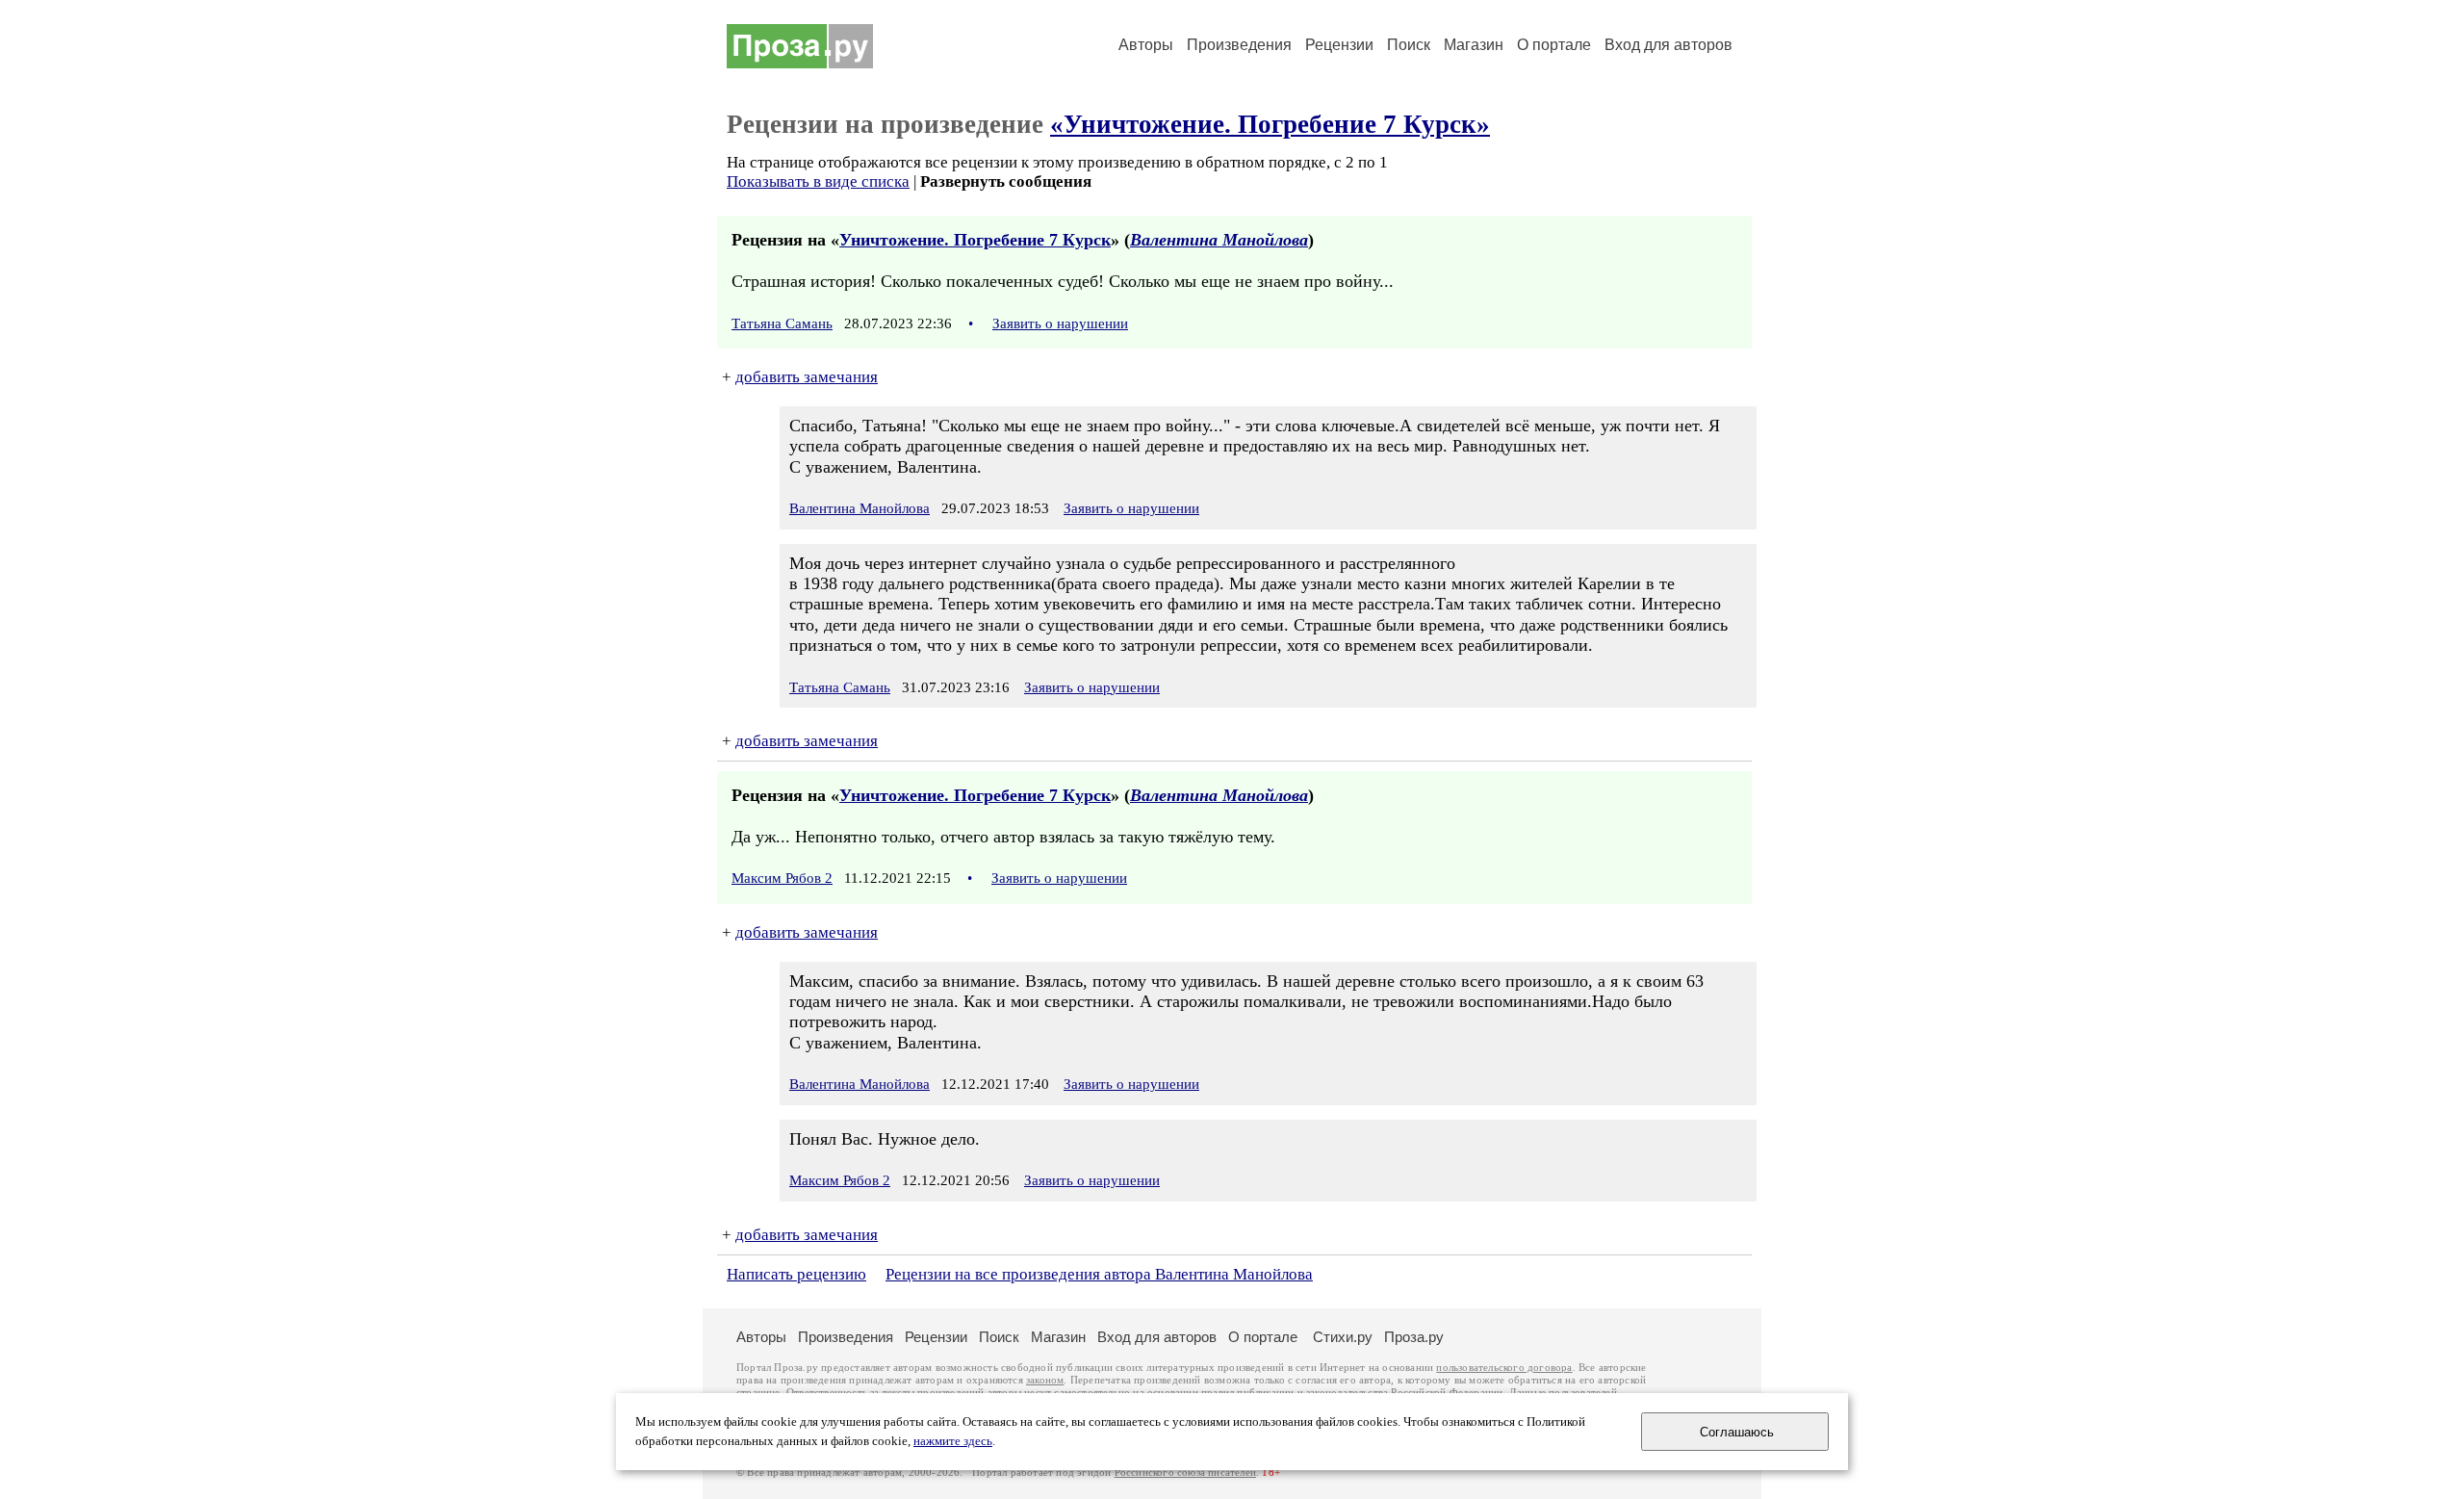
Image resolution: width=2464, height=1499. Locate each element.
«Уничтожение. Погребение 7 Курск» (1270, 124)
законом (1045, 1380)
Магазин (1474, 45)
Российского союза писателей (1185, 1473)
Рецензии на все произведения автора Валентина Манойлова (1099, 1274)
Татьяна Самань (782, 323)
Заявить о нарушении (1060, 323)
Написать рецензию (796, 1274)
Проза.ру (1414, 1337)
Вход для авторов (1668, 45)
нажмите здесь (953, 1441)
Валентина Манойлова (1219, 240)
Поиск (1409, 45)
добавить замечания (807, 377)
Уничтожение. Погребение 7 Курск (975, 240)
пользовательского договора (1504, 1368)
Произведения (1239, 45)
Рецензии (1339, 45)
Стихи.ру (1343, 1337)
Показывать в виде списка (818, 181)
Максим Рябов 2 (782, 878)
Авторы (1146, 45)
